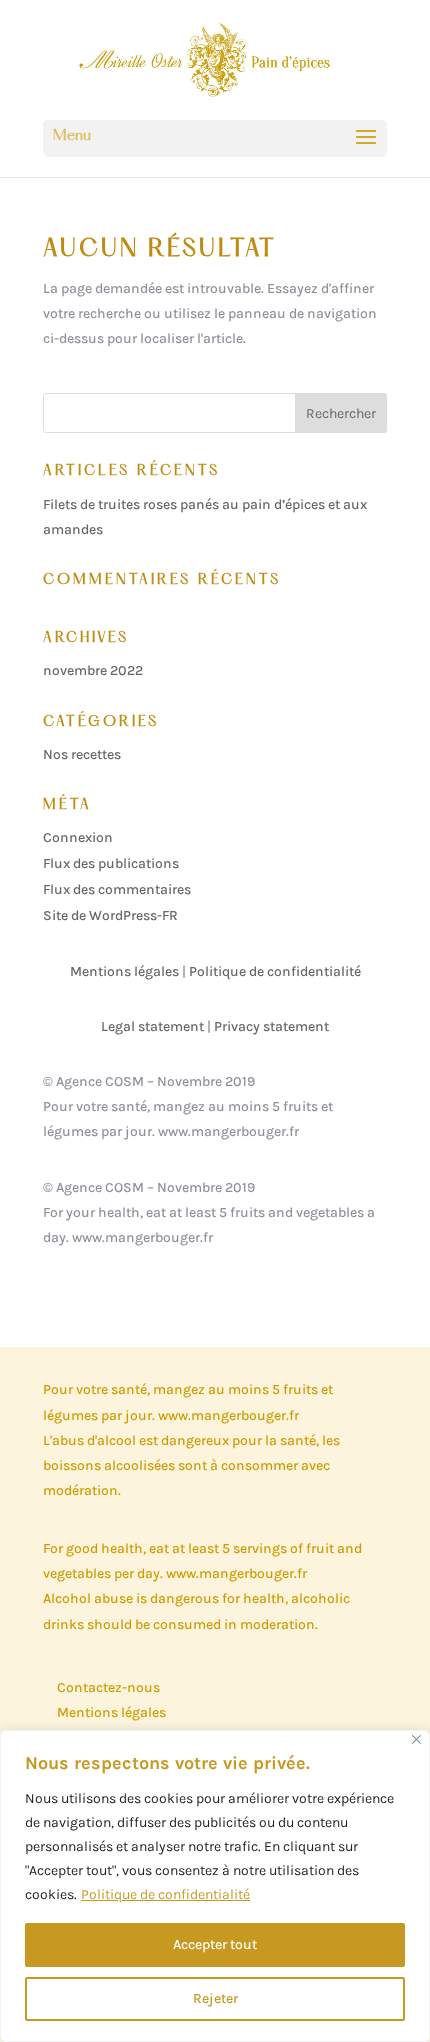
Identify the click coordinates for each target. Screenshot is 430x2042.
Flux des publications (111, 863)
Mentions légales (124, 971)
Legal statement (152, 1026)
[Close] (416, 1739)
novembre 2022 (93, 670)
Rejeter (215, 1998)
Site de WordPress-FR (110, 915)
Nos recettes (82, 754)
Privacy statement (271, 1026)
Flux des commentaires (117, 889)
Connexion (78, 837)
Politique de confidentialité (165, 1894)
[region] (215, 1886)
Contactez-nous (108, 1687)
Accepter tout (215, 1944)
